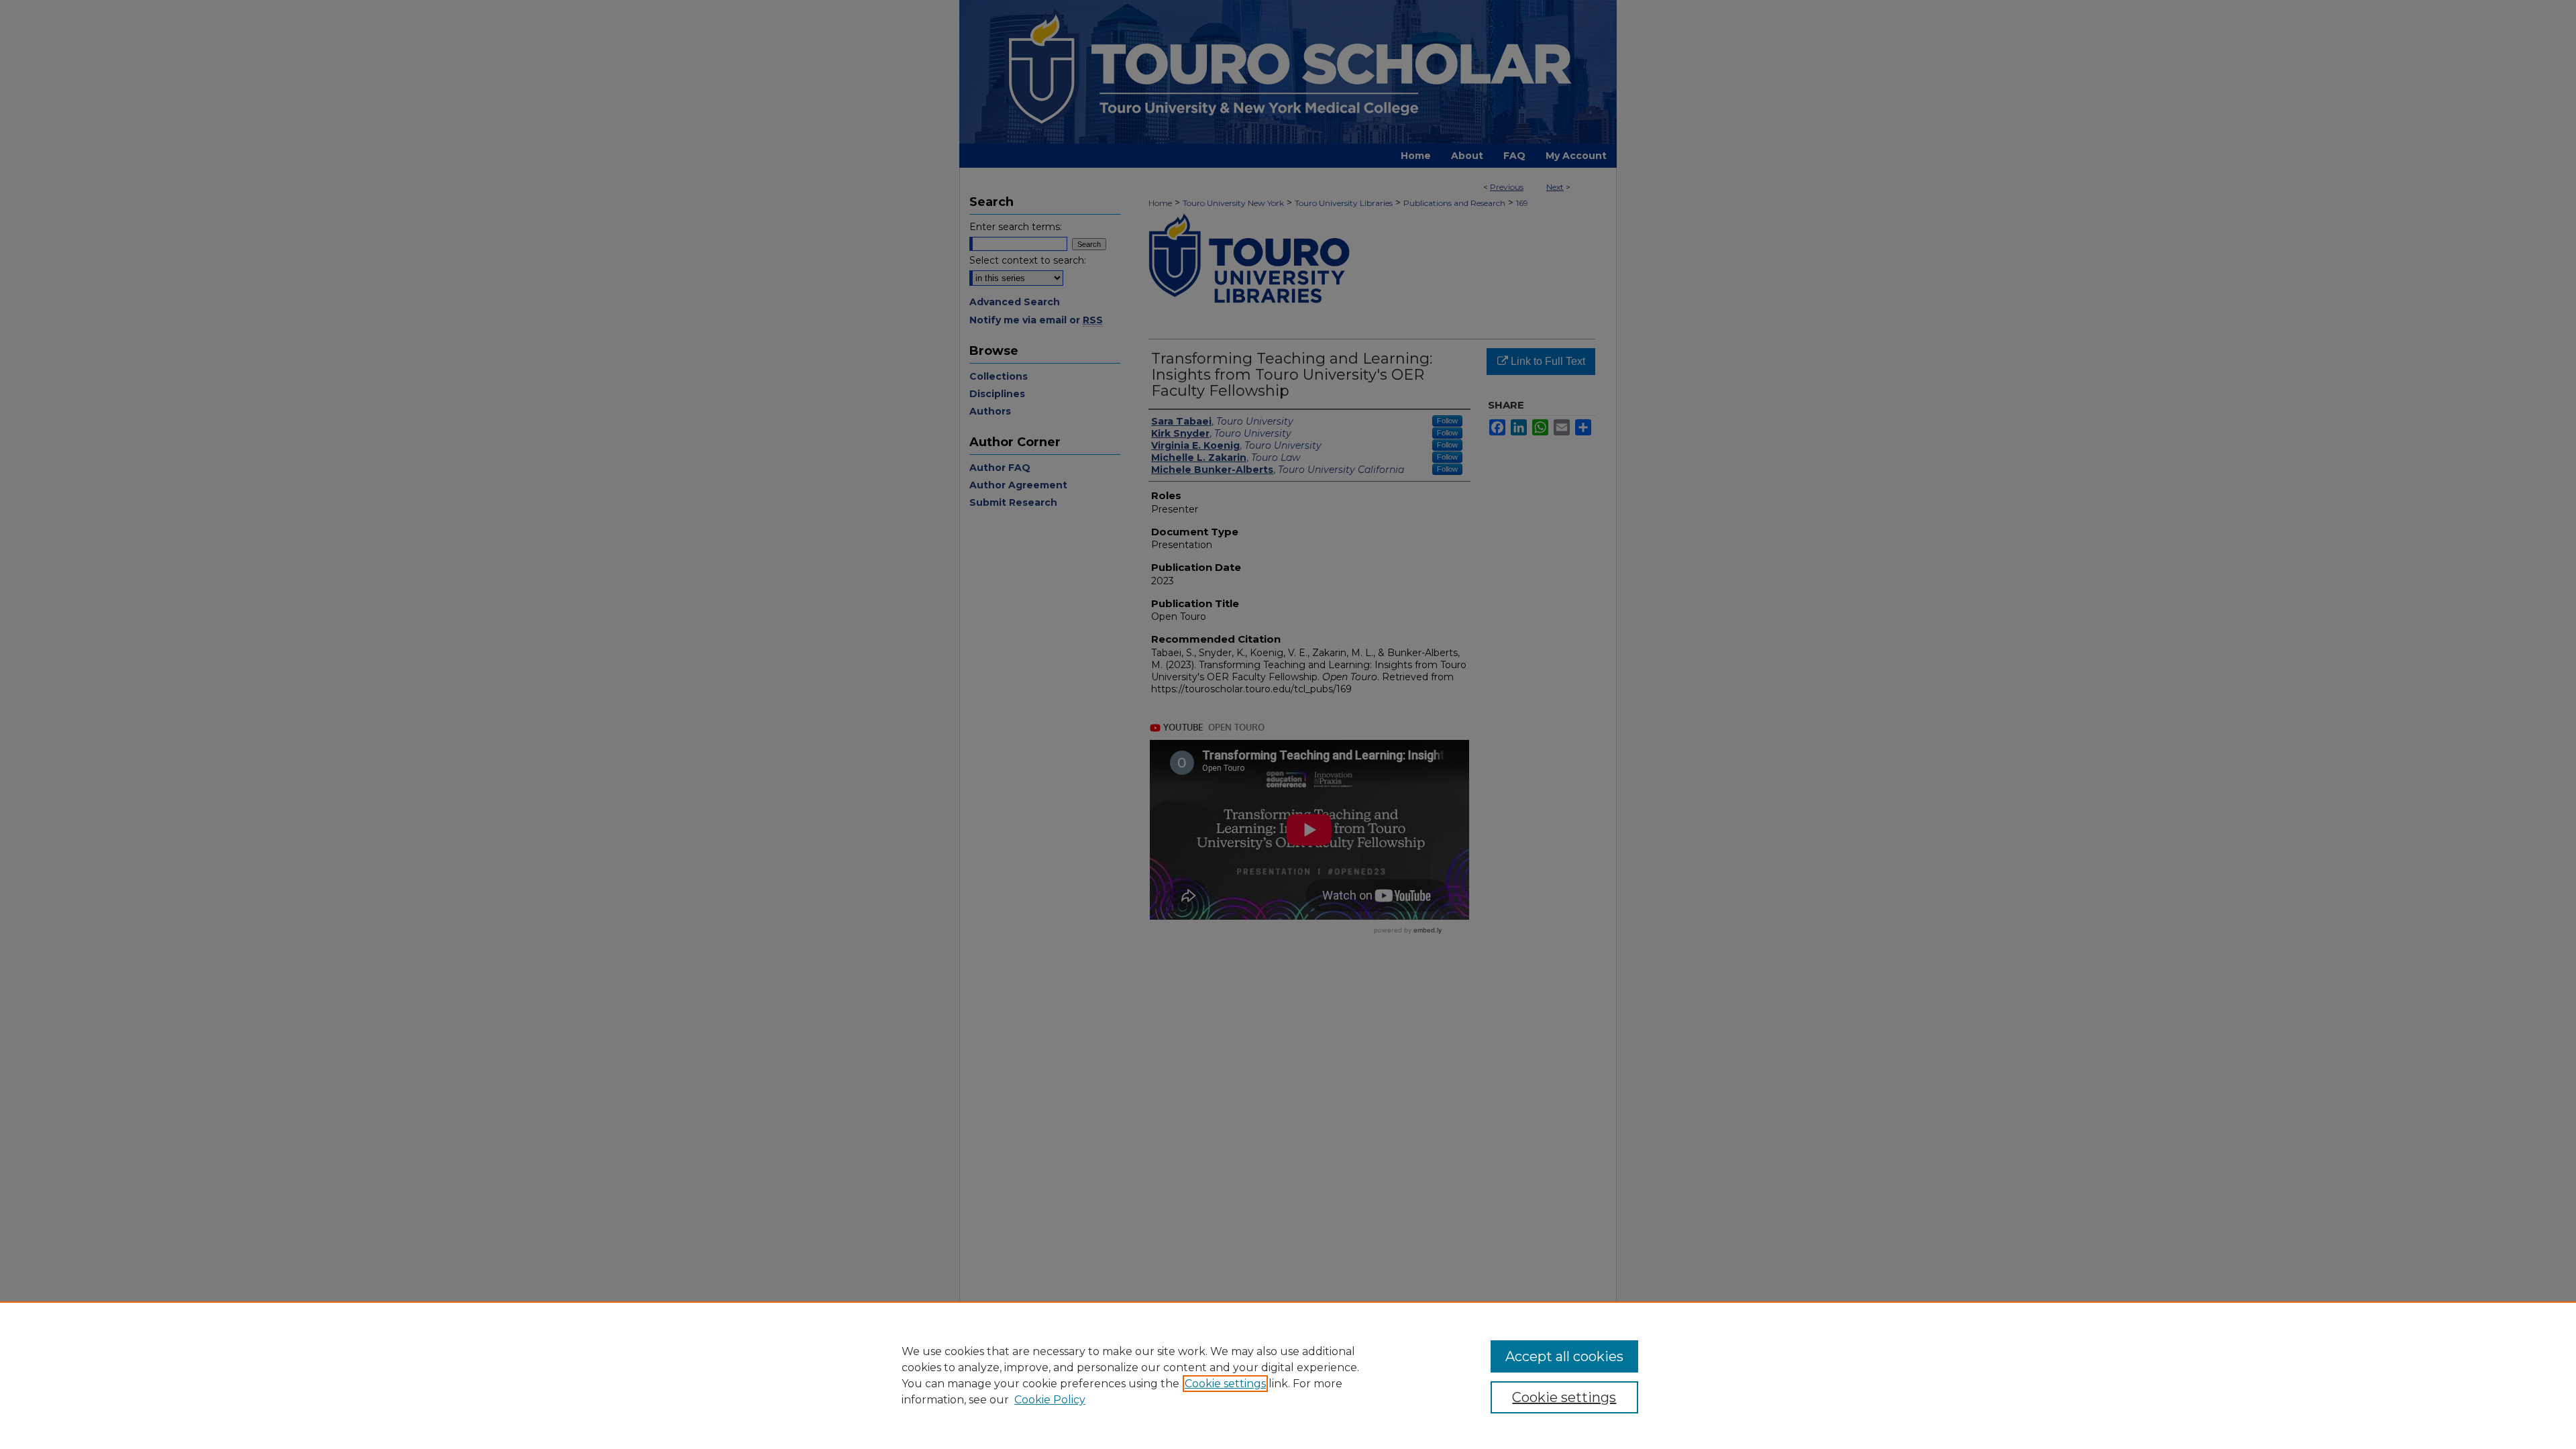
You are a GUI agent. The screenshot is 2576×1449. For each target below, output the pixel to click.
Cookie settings (1225, 1384)
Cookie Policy (1050, 1400)
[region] (1288, 1375)
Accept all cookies (1564, 1356)
